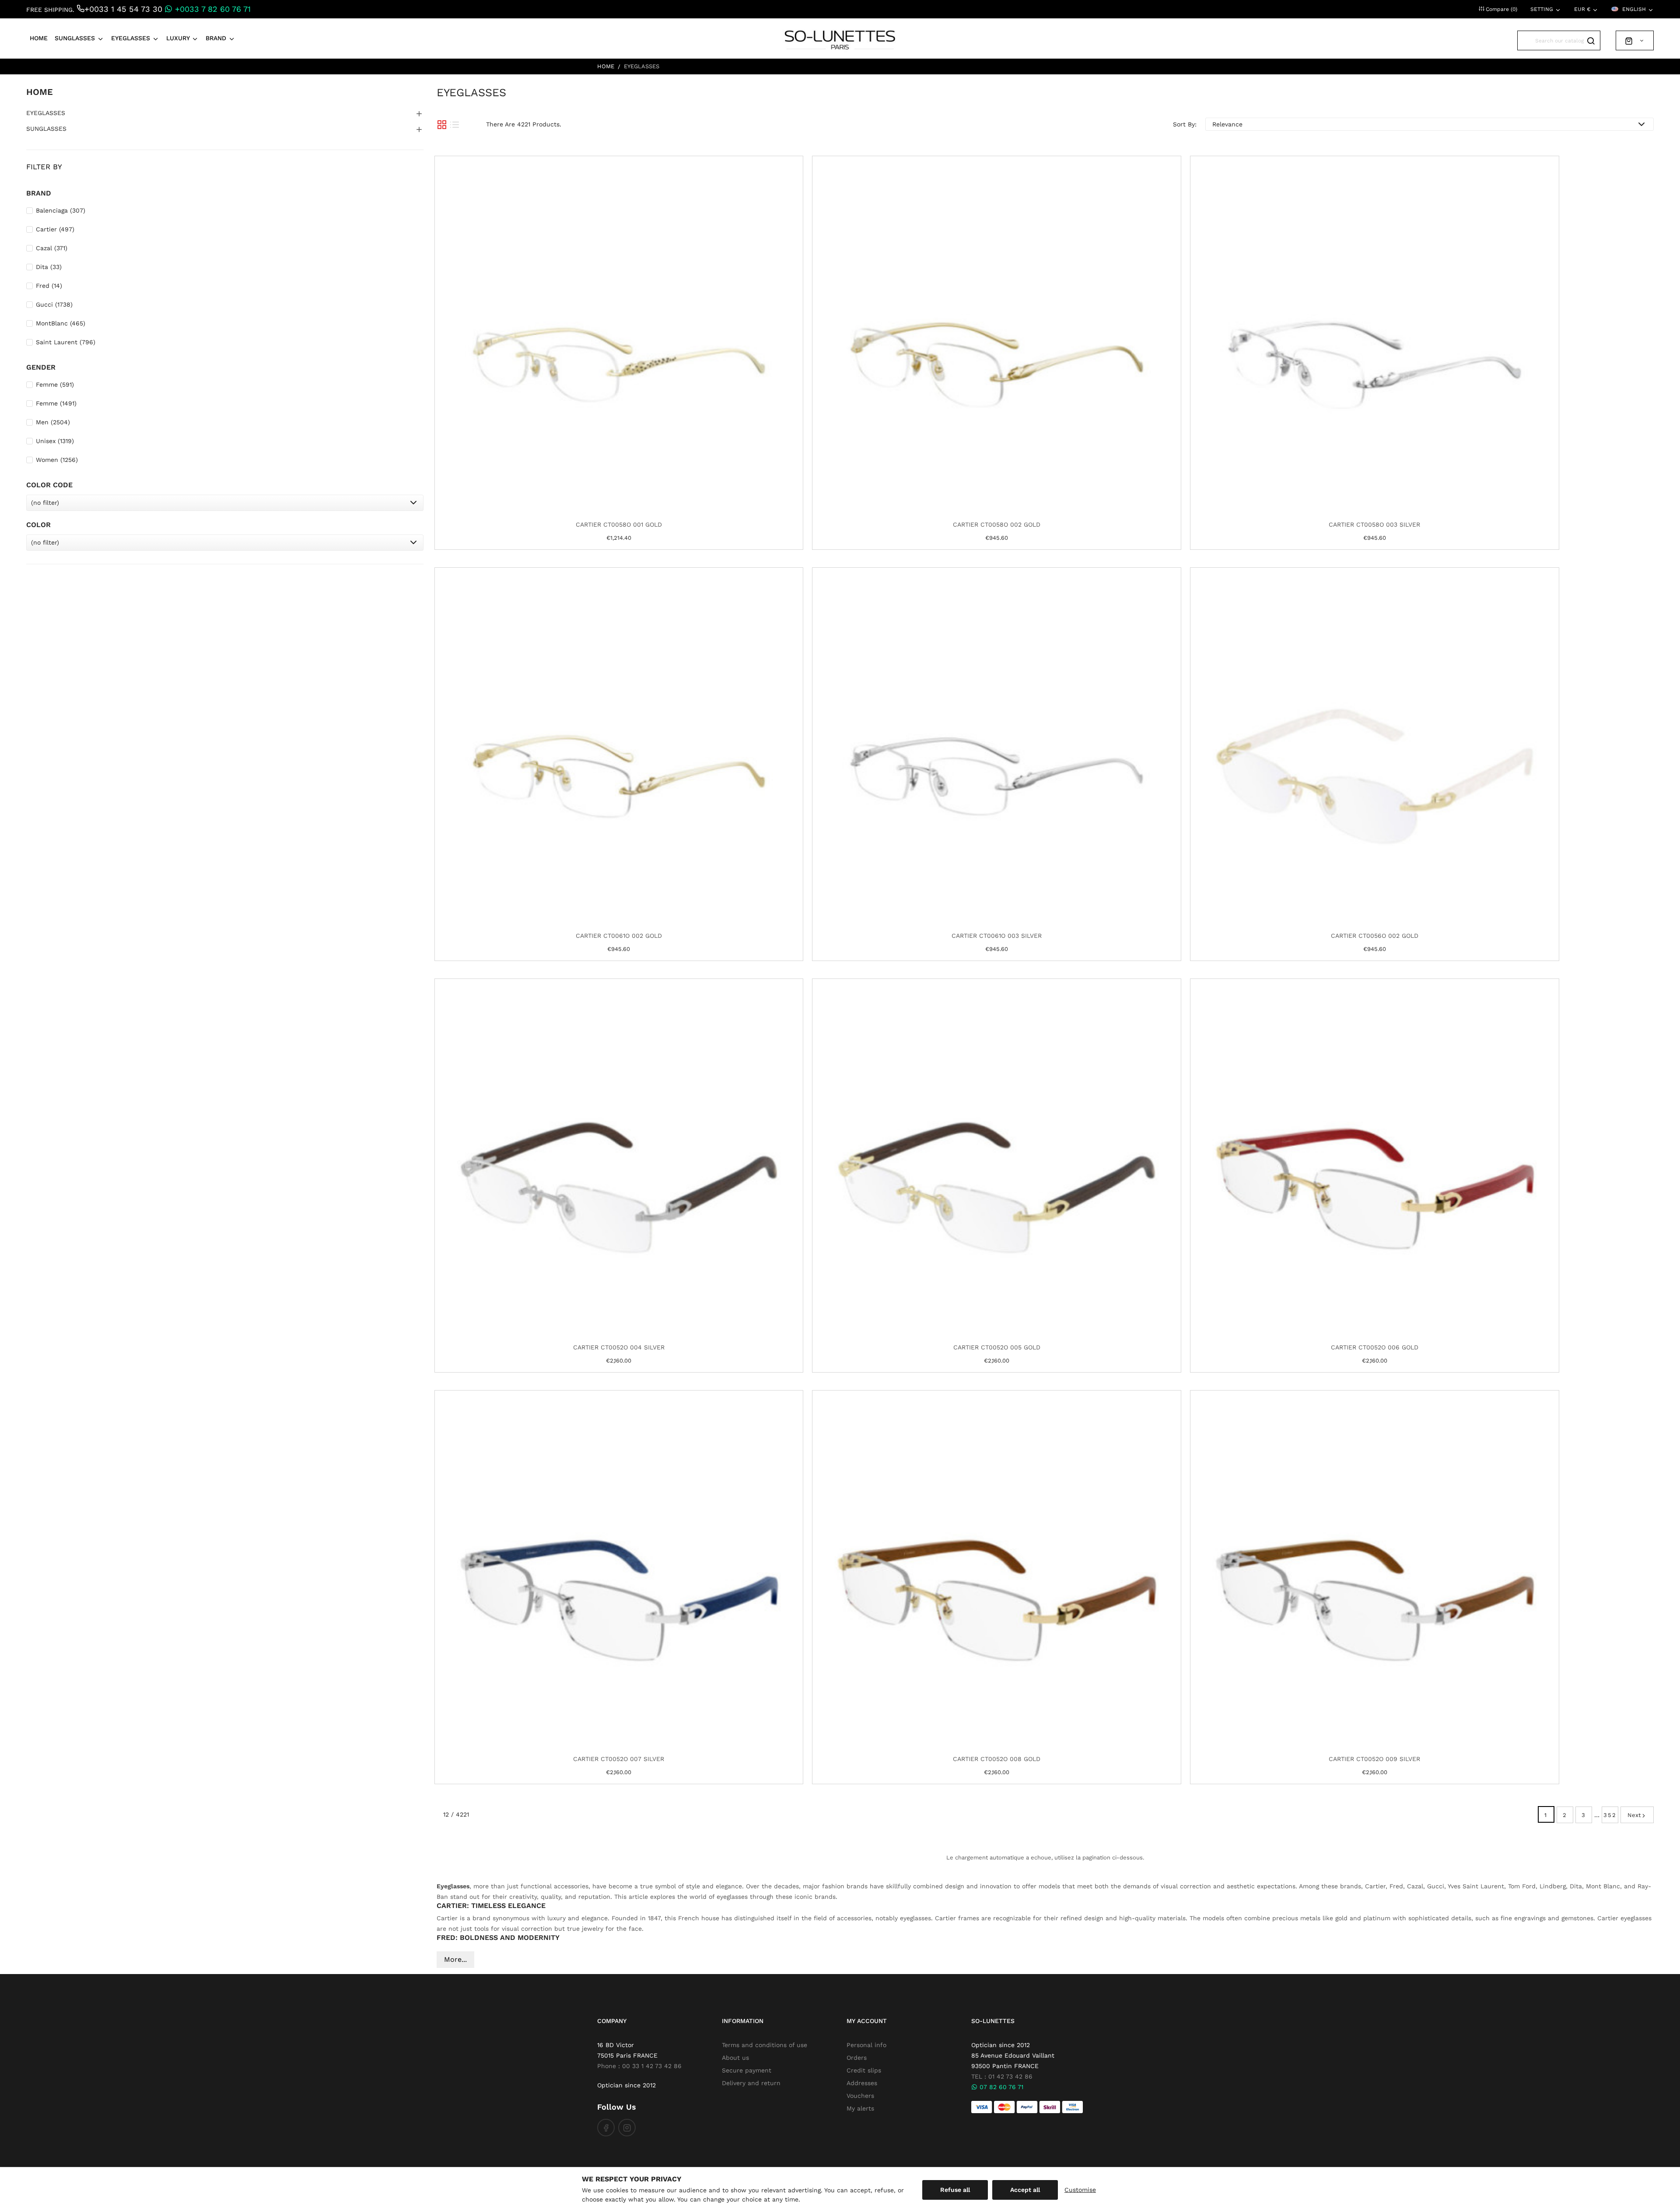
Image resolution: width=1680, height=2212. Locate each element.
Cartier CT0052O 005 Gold (997, 1347)
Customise (1080, 2190)
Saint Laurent (66, 342)
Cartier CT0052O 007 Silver (619, 1759)
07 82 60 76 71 (1000, 2087)
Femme (55, 384)
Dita (49, 267)
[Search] (1591, 40)
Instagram (627, 2128)
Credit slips (864, 2070)
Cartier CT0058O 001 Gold (619, 524)
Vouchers (860, 2096)
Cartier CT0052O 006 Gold (1375, 1347)
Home (40, 92)
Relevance (1227, 124)
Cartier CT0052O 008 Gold (997, 1759)
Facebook (606, 2128)
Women (57, 460)
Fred (49, 286)
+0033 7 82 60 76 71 (212, 9)
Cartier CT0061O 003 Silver (997, 936)
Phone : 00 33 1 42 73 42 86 (639, 2066)
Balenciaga (61, 210)
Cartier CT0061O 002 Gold (619, 936)
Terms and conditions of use (765, 2045)
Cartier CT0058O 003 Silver (1374, 524)
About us (735, 2058)
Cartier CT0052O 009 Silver (1374, 1759)
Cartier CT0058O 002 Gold (997, 524)
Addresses (862, 2083)
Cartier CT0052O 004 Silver (619, 1347)
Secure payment (747, 2070)
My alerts (860, 2108)
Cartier (55, 229)
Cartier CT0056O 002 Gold (1375, 936)
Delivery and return (751, 2083)
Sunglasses (46, 129)
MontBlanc (61, 323)
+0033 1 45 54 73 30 (123, 9)
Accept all (1025, 2190)
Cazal (52, 248)
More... (455, 1959)
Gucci (54, 304)
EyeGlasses (46, 113)
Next (1634, 1815)
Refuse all (955, 2190)
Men (53, 422)
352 (1610, 1815)
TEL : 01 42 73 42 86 (1002, 2076)
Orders (857, 2058)
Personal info (866, 2045)
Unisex (55, 441)
